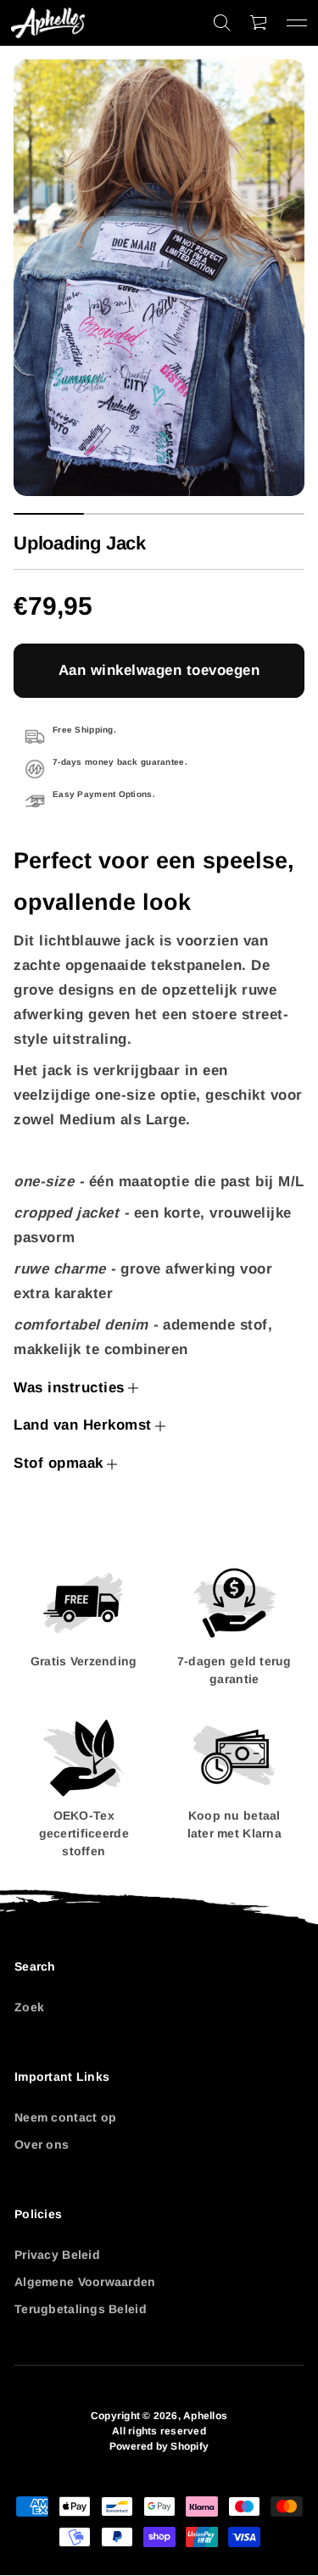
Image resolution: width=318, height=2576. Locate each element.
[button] (222, 23)
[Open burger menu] (297, 23)
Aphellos (205, 2416)
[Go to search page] (222, 23)
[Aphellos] (48, 23)
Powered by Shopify (159, 2446)
